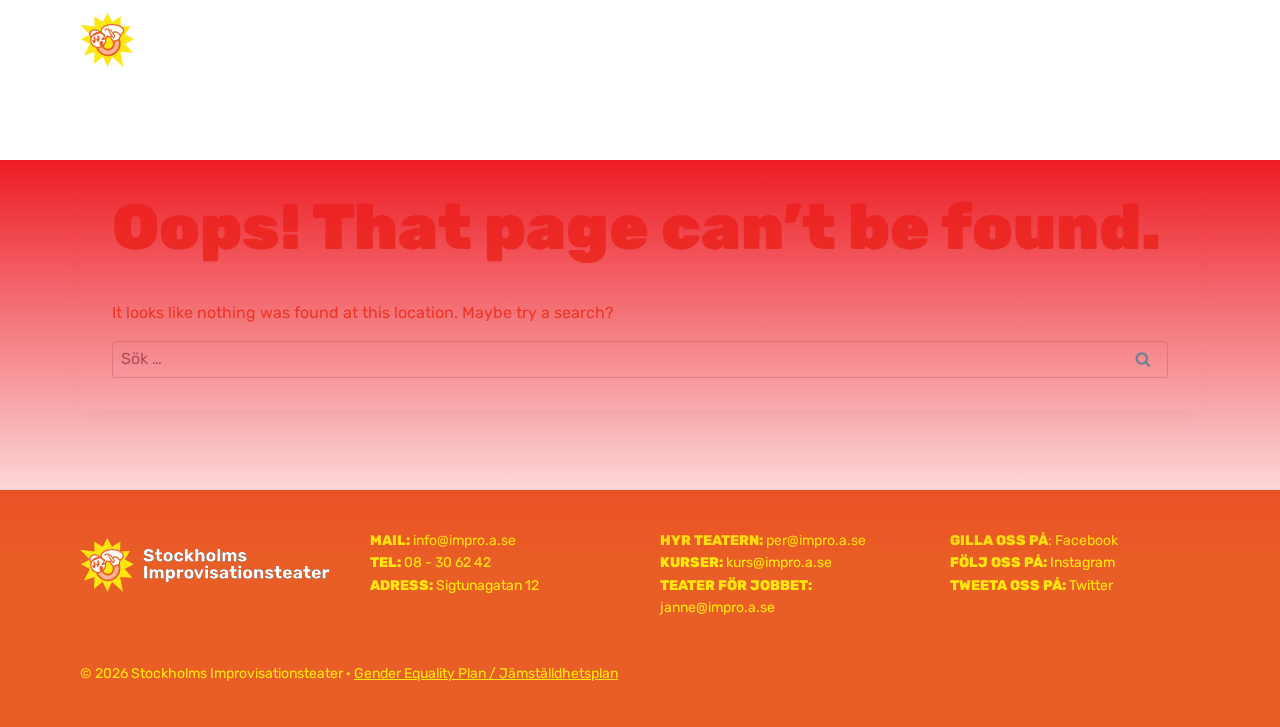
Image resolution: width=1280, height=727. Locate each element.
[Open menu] (1176, 39)
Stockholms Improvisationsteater (640, 39)
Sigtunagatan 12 (487, 585)
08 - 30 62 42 (447, 562)
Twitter (1091, 585)
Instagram (1082, 562)
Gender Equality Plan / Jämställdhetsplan (486, 673)
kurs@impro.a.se (779, 562)
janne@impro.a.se (717, 607)
